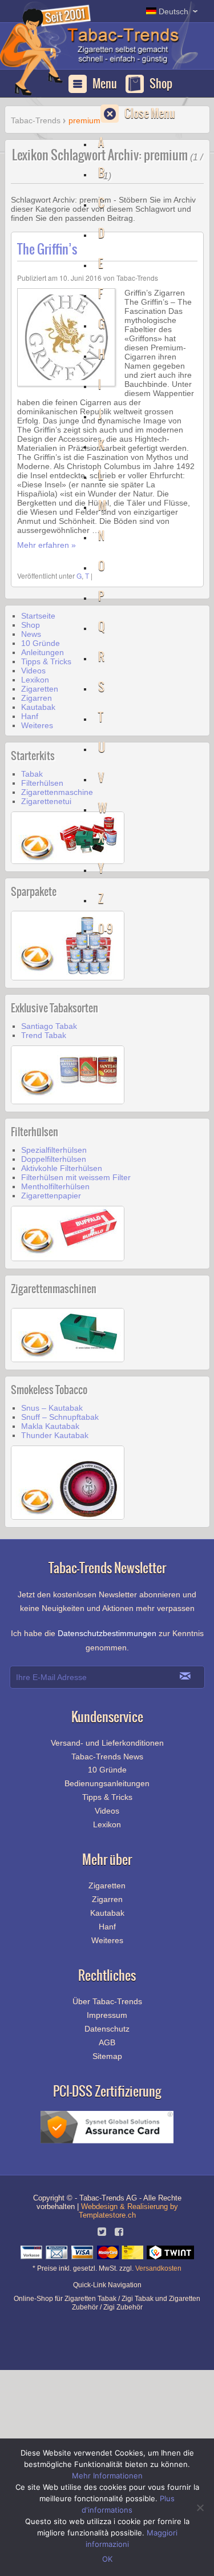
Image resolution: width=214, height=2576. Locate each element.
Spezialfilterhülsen (54, 1150)
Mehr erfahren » (47, 545)
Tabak (32, 774)
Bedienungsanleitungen (107, 1783)
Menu (105, 84)
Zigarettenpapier (51, 1196)
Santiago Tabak (49, 1026)
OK (107, 2559)
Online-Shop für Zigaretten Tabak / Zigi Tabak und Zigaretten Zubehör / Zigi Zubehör (107, 2300)
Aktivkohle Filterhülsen (62, 1168)
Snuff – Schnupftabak (60, 1417)
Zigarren (37, 698)
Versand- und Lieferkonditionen (107, 1743)
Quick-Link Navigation (107, 2285)
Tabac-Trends (91, 52)
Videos (33, 671)
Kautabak (38, 707)
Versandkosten (158, 2268)
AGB (107, 2042)
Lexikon (35, 680)
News (31, 634)
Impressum (107, 2015)
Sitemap (107, 2056)
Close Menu (150, 113)
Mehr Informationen (107, 2476)
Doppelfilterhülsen (54, 1159)
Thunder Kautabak (55, 1435)
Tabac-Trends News (107, 1757)
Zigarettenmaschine (57, 792)
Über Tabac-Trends (107, 2001)
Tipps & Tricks (46, 661)
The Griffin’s (47, 249)
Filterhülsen (42, 783)
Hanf (30, 716)
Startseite (38, 616)
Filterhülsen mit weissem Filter (76, 1177)
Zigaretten (40, 689)
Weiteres (37, 725)
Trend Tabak (44, 1035)
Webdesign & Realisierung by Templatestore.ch (128, 2211)
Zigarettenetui (46, 801)
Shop (161, 84)
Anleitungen (43, 652)
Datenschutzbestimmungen (107, 1633)
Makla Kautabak (50, 1426)
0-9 (106, 929)
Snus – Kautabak (52, 1408)
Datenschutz (107, 2029)
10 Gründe (41, 643)
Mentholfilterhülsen (55, 1186)
